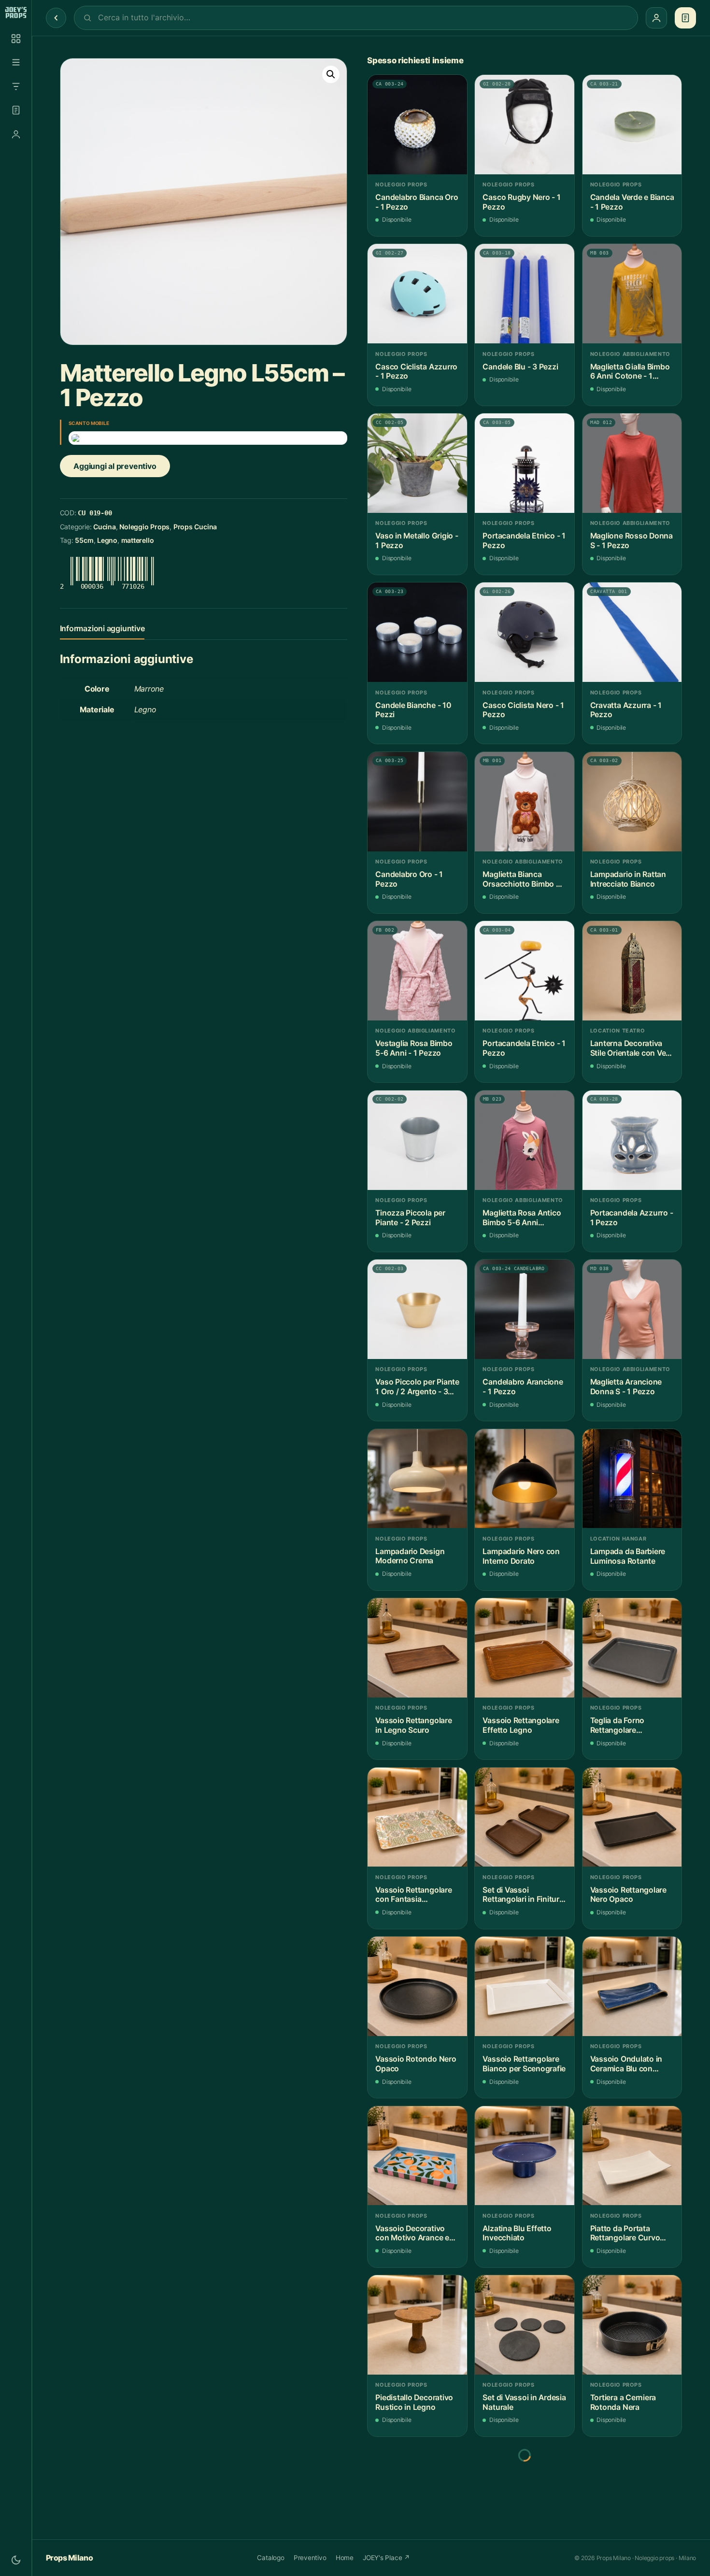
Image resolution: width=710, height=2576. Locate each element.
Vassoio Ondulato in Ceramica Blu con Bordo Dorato (626, 2064)
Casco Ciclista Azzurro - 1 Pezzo (416, 372)
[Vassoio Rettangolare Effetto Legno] (525, 1648)
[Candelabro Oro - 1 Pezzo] (417, 802)
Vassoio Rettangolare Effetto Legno (521, 1725)
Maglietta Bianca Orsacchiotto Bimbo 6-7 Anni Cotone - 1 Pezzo (523, 879)
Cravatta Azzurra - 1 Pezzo (626, 710)
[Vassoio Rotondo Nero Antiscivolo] (632, 2494)
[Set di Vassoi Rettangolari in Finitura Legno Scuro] (525, 1817)
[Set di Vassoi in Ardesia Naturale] (525, 2325)
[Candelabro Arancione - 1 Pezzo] (525, 1309)
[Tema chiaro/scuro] (16, 2560)
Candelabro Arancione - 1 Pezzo (523, 1387)
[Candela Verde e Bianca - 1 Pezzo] (632, 125)
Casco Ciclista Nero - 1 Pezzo (523, 710)
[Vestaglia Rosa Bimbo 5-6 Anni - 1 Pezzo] (417, 971)
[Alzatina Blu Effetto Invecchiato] (525, 2156)
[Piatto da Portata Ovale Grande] (525, 2494)
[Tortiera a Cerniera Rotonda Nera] (632, 2325)
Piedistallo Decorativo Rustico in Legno (414, 2402)
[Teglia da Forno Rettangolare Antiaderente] (632, 1648)
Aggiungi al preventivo (115, 466)
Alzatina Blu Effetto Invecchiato (517, 2233)
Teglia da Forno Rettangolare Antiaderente (617, 1725)
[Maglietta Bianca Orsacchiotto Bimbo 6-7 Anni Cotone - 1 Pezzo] (525, 802)
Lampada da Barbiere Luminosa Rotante (628, 1556)
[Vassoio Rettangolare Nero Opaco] (632, 1817)
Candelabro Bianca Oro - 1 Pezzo (417, 202)
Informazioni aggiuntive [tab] (102, 628)
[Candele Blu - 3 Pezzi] (525, 294)
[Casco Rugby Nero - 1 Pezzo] (525, 125)
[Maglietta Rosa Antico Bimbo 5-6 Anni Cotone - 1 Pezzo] (525, 1140)
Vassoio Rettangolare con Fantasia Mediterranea (413, 1895)
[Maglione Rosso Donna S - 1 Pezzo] (632, 463)
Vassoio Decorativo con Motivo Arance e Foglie (412, 2233)
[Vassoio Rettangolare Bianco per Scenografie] (525, 1986)
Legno (107, 540)
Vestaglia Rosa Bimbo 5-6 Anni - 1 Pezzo (414, 1048)
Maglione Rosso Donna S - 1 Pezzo (632, 541)
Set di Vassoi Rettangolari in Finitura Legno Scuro (523, 1895)
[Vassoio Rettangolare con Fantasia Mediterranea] (417, 1817)
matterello (138, 540)
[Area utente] (16, 134)
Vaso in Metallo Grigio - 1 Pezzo (417, 541)
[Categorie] (16, 62)
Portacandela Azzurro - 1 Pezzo (632, 1218)
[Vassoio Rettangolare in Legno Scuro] (417, 1648)
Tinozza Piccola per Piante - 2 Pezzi (410, 1218)
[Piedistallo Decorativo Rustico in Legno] (417, 2325)
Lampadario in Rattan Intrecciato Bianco (628, 879)
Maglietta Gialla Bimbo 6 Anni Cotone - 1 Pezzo (630, 372)
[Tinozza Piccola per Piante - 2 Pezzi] (417, 1140)
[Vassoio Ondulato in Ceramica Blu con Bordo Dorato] (632, 1986)
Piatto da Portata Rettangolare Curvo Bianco (625, 2233)
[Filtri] (16, 86)
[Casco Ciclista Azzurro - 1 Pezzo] (417, 294)
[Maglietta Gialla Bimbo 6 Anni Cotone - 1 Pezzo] (632, 294)
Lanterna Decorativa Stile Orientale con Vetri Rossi (632, 1048)
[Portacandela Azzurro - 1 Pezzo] (632, 1140)
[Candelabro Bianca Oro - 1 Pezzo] (417, 125)
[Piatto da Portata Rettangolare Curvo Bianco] (632, 2156)
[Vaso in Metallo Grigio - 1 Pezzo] (417, 463)
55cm (84, 540)
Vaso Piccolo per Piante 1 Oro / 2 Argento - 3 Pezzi (417, 1387)
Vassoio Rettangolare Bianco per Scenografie (524, 2064)
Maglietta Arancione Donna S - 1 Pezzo (626, 1387)
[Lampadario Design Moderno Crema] (417, 1479)
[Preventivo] (16, 110)
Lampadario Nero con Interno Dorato (521, 1556)
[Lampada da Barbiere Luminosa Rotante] (632, 1479)
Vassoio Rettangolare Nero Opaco (628, 1895)
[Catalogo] (16, 39)
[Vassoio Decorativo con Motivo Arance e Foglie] (417, 2156)
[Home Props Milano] (16, 13)
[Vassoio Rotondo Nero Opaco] (417, 1986)
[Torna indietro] (56, 18)
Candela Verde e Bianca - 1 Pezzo (632, 202)
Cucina (105, 527)
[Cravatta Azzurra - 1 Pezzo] (632, 632)
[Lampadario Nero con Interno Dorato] (525, 1479)
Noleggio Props (144, 527)
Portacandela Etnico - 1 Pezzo (524, 541)
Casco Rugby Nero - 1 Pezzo (521, 202)
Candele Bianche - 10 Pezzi (413, 710)
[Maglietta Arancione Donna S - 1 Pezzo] (632, 1309)
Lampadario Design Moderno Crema (410, 1556)
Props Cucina (195, 527)
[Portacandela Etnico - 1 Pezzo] (525, 463)
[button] (331, 74)
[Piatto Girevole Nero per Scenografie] (417, 2494)
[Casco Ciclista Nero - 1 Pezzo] (525, 632)
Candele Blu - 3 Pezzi (520, 367)
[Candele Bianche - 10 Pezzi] (417, 632)
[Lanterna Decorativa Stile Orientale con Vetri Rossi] (632, 971)
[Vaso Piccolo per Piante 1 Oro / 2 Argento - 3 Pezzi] (417, 1309)
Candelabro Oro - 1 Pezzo (409, 879)
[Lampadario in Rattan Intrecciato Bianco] (632, 802)
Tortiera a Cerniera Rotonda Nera (623, 2402)
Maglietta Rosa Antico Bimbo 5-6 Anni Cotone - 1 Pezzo (522, 1218)
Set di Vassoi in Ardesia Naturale (524, 2402)
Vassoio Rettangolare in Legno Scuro (413, 1725)
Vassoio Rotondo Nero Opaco (416, 2064)
